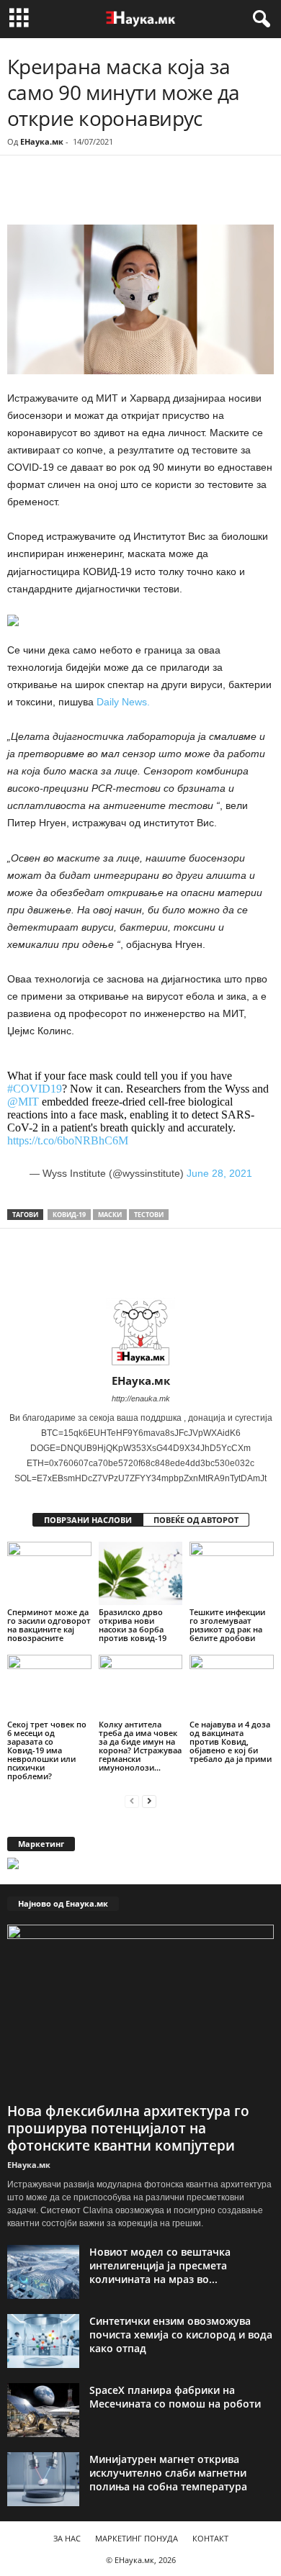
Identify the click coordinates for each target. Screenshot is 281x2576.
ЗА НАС (67, 2538)
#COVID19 (35, 1089)
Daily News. (123, 702)
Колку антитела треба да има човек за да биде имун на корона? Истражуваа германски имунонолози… (140, 1746)
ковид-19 (69, 1215)
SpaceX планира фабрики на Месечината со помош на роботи (175, 2397)
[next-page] (149, 1800)
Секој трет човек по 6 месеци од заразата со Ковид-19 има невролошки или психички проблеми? (47, 1750)
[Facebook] (107, 195)
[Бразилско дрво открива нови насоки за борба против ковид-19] (141, 1573)
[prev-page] (132, 1800)
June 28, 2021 (219, 1173)
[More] (140, 195)
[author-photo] (140, 1332)
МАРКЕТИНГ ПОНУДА (137, 2538)
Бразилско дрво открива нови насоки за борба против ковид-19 (133, 1625)
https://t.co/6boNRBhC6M (68, 1140)
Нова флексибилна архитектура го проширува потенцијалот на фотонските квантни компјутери (128, 2128)
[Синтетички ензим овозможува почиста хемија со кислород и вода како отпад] (43, 2341)
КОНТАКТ (210, 2538)
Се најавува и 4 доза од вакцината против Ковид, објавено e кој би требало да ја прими (231, 1741)
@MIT (23, 1102)
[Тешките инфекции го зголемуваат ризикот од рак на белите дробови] (232, 1573)
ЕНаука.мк (42, 141)
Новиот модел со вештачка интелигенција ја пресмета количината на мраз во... (160, 2265)
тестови (149, 1215)
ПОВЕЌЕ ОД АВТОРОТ (196, 1520)
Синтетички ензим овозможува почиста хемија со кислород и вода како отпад (181, 2335)
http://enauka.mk (141, 1398)
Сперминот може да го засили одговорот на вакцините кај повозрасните (49, 1625)
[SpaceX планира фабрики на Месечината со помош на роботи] (43, 2410)
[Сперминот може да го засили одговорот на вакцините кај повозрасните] (49, 1573)
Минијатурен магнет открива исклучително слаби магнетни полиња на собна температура (168, 2473)
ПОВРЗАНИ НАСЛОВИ (88, 1520)
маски (110, 1215)
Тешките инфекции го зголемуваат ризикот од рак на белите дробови (227, 1625)
